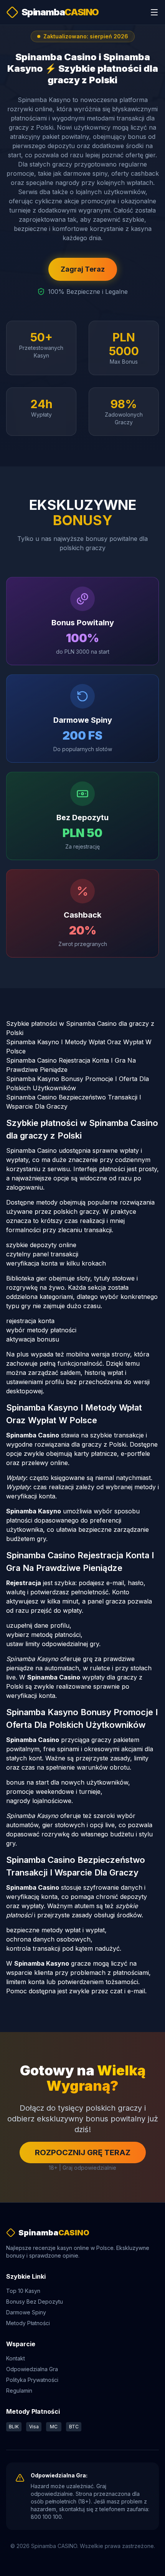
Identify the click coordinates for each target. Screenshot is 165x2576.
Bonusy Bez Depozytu (35, 2302)
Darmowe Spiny (26, 2312)
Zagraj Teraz (83, 269)
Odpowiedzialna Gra (32, 2369)
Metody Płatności (28, 2323)
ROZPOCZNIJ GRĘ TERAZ (83, 2152)
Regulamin (19, 2391)
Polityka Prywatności (32, 2380)
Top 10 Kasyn (23, 2291)
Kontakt (16, 2358)
